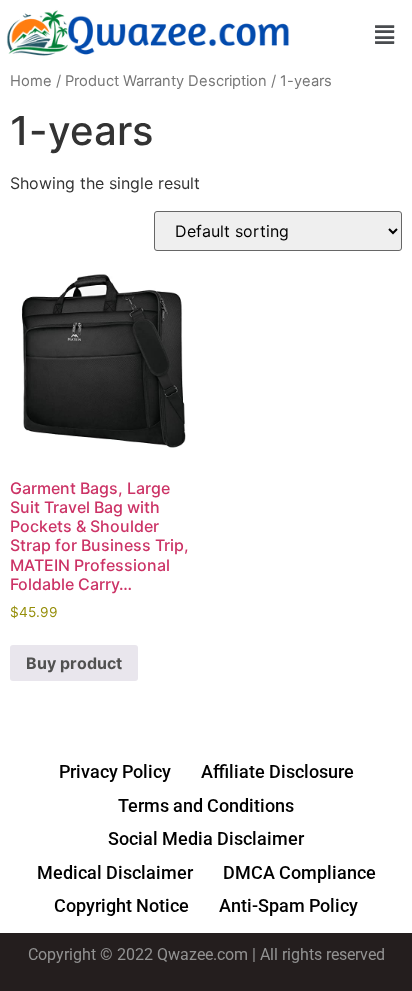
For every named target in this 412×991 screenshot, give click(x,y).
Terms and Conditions (206, 805)
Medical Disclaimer (115, 872)
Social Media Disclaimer (206, 838)
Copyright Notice (121, 905)
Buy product (74, 663)
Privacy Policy (115, 771)
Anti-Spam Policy (288, 905)
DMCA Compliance (299, 872)
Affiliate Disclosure (277, 771)
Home (31, 81)
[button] (385, 34)
